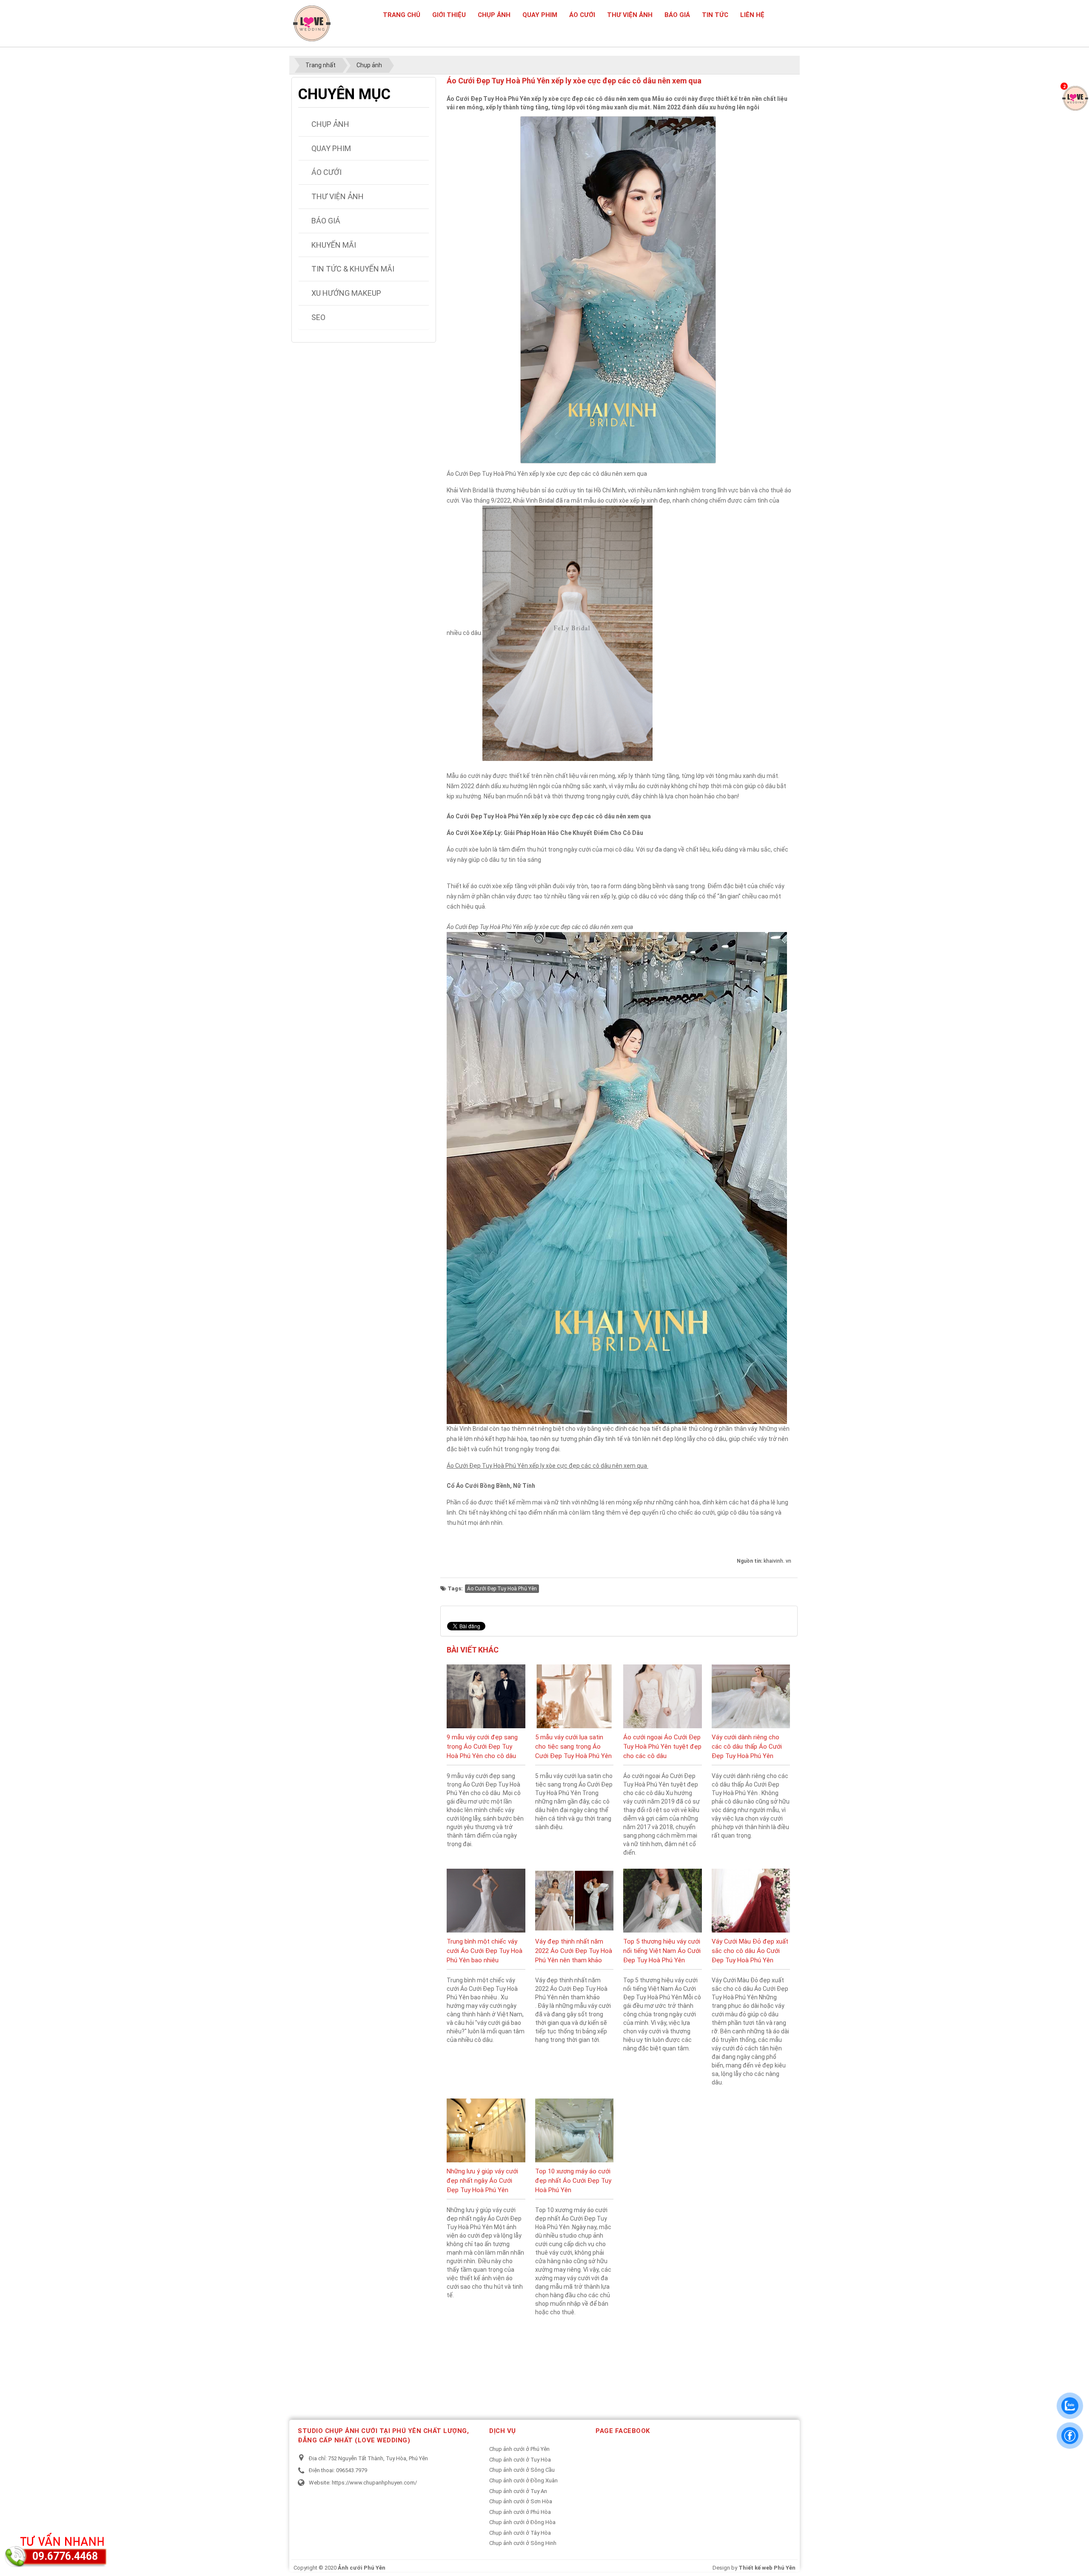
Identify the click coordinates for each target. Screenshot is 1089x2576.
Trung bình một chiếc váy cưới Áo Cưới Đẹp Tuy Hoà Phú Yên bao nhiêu (485, 1951)
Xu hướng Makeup (346, 293)
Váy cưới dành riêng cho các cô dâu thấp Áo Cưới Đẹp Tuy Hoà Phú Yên (747, 1747)
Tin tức (715, 15)
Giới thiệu (449, 15)
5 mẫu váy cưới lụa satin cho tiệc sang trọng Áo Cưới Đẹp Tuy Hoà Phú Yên (573, 1747)
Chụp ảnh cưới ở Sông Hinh (523, 2543)
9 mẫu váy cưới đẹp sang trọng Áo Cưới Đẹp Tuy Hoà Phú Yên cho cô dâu (482, 1747)
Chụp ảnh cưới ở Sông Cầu (522, 2470)
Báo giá (677, 15)
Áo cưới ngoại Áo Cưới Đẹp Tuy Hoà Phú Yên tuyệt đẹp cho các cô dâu (662, 1747)
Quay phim (540, 15)
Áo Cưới (582, 15)
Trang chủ (402, 15)
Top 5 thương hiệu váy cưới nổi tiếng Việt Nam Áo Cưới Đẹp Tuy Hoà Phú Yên (662, 1951)
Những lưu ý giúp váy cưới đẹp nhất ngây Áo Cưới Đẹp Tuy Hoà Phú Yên (482, 2181)
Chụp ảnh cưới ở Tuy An (518, 2491)
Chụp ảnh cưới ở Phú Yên (519, 2449)
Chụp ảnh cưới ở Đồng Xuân (523, 2480)
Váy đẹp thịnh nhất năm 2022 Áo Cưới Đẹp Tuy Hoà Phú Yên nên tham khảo (574, 1951)
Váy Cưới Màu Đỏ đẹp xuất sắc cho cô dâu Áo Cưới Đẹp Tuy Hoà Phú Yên (750, 1951)
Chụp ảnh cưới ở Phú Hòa (520, 2512)
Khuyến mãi (334, 245)
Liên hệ (752, 15)
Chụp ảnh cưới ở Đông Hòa (522, 2522)
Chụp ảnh (494, 15)
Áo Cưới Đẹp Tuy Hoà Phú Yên (502, 1589)
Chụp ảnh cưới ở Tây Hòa (520, 2533)
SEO (318, 317)
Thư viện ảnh (630, 15)
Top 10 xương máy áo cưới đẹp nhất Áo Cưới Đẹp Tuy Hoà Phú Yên (573, 2181)
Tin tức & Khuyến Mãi (353, 269)
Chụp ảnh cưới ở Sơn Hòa (521, 2501)
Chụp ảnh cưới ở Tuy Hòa (520, 2460)
